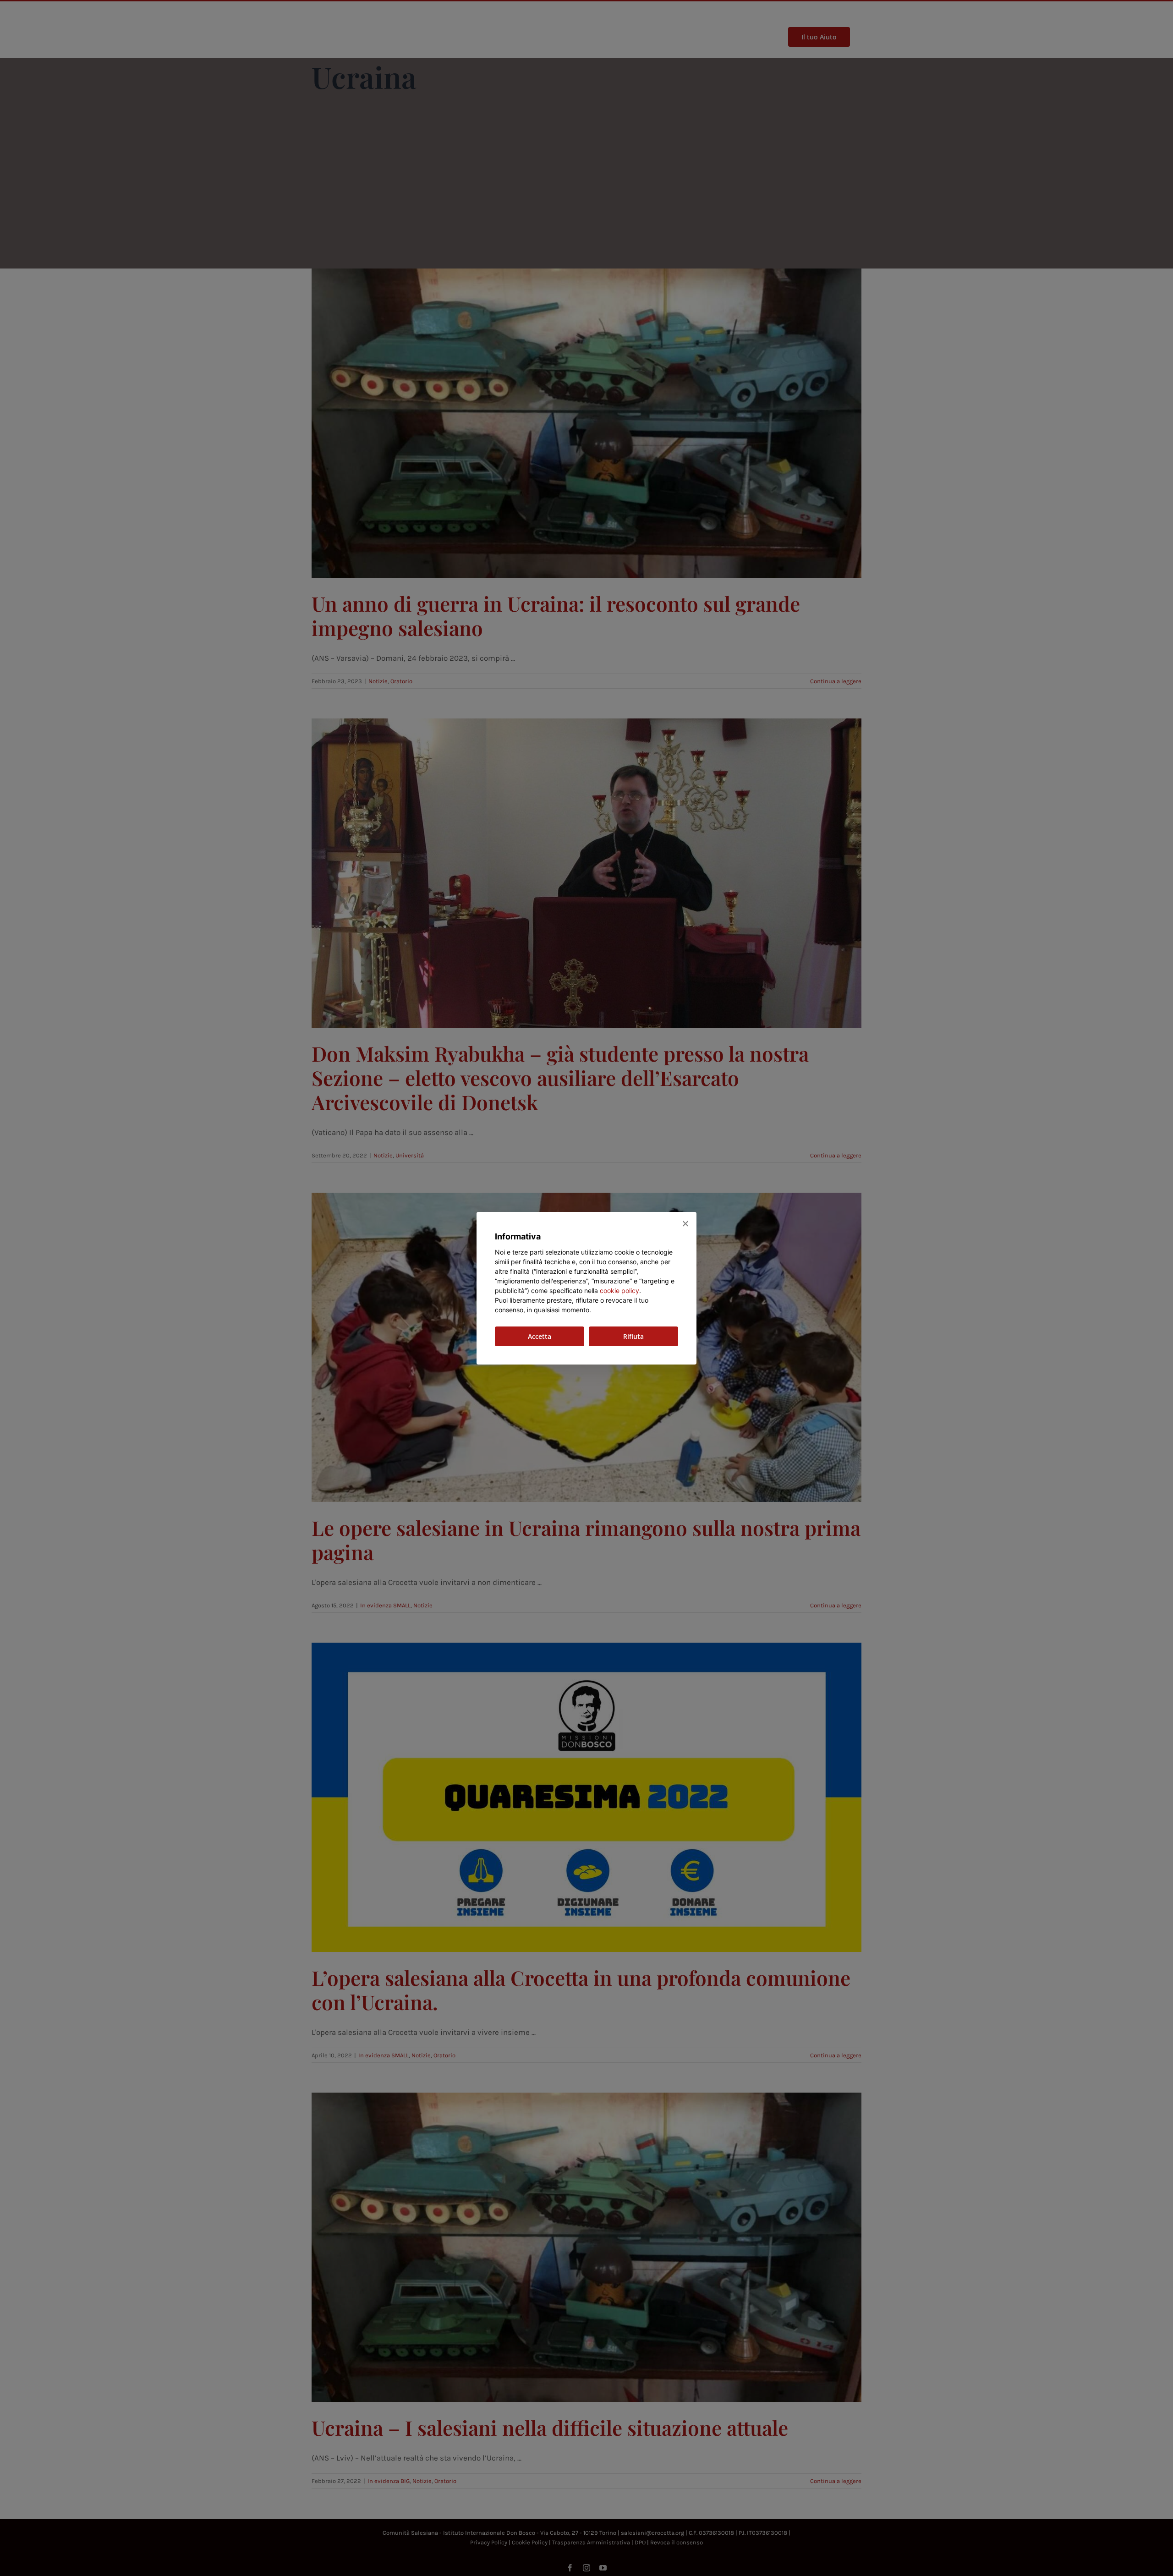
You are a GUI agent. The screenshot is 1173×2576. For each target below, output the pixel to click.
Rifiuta (633, 1336)
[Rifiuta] (685, 1223)
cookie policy (619, 1291)
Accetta (540, 1336)
